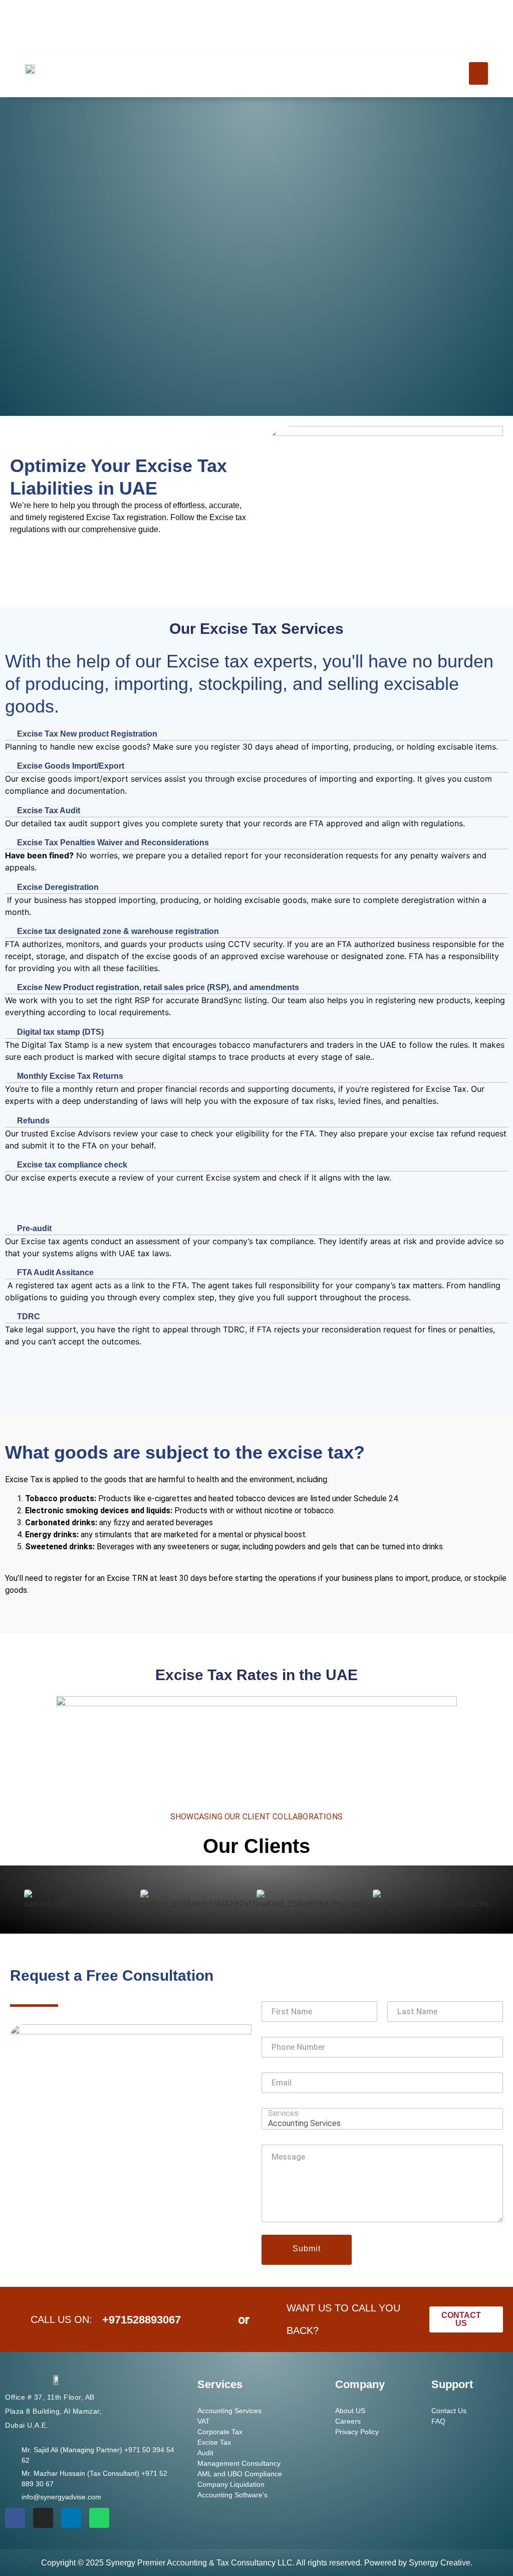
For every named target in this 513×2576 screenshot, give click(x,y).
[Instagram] (43, 2518)
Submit (306, 2249)
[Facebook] (15, 2518)
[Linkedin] (71, 2518)
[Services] (379, 2113)
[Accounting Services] (379, 2123)
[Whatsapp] (99, 2518)
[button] (478, 73)
